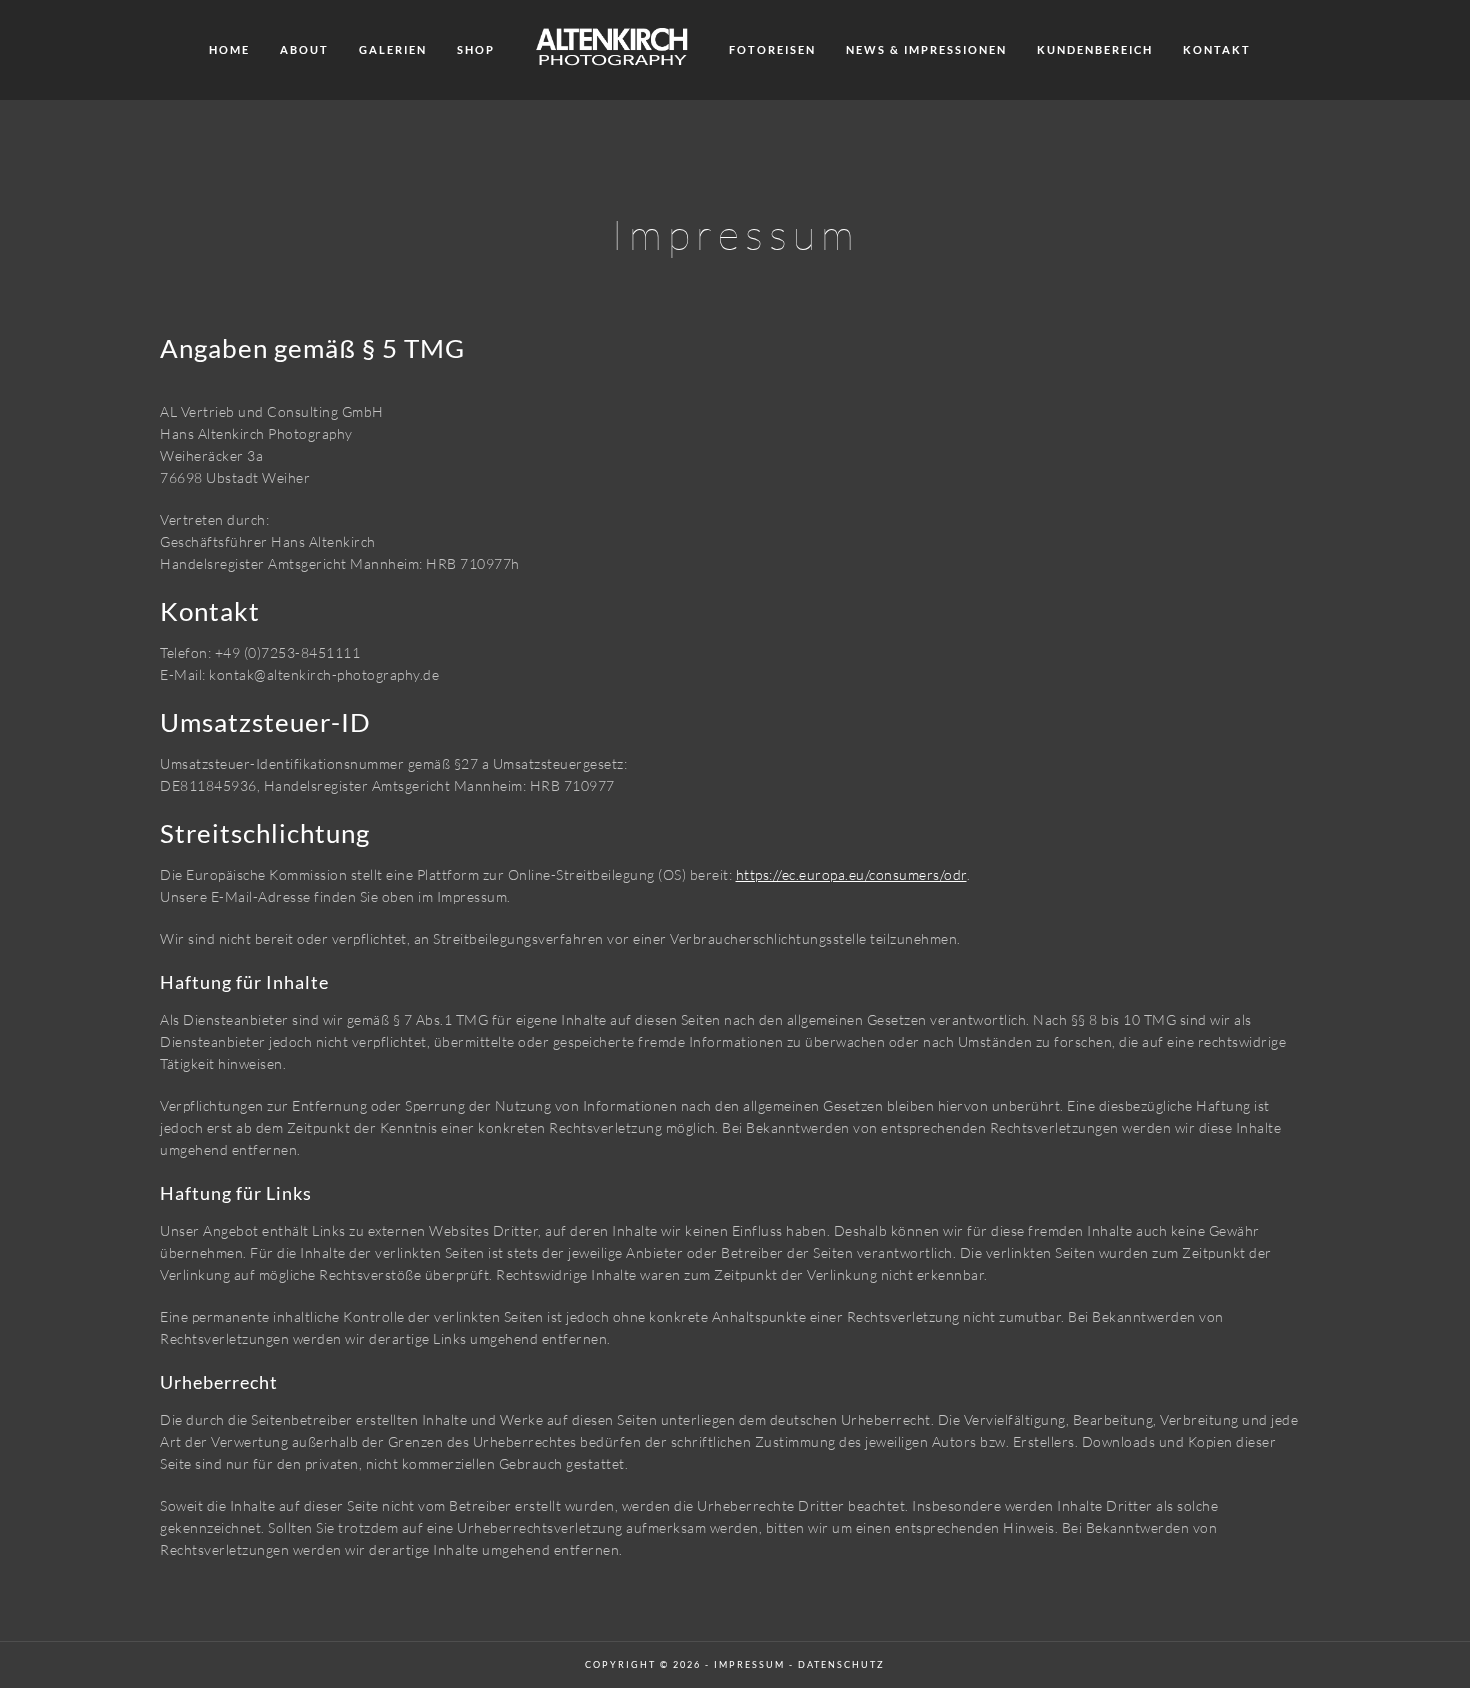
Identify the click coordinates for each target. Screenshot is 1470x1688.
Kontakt (1217, 49)
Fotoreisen (772, 49)
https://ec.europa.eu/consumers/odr (851, 874)
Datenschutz (841, 1664)
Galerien (393, 49)
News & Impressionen (926, 49)
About (304, 49)
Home (229, 49)
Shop (476, 49)
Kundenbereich (1095, 49)
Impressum (749, 1664)
